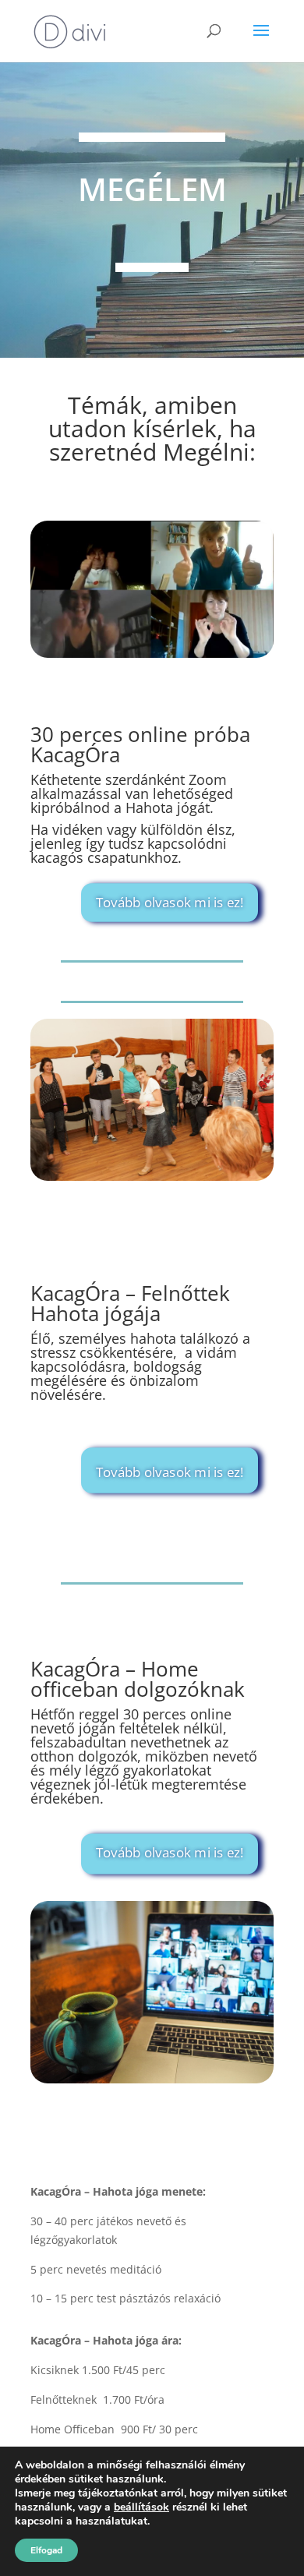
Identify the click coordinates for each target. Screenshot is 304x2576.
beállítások (141, 2507)
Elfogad (46, 2550)
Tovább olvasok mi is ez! (170, 902)
